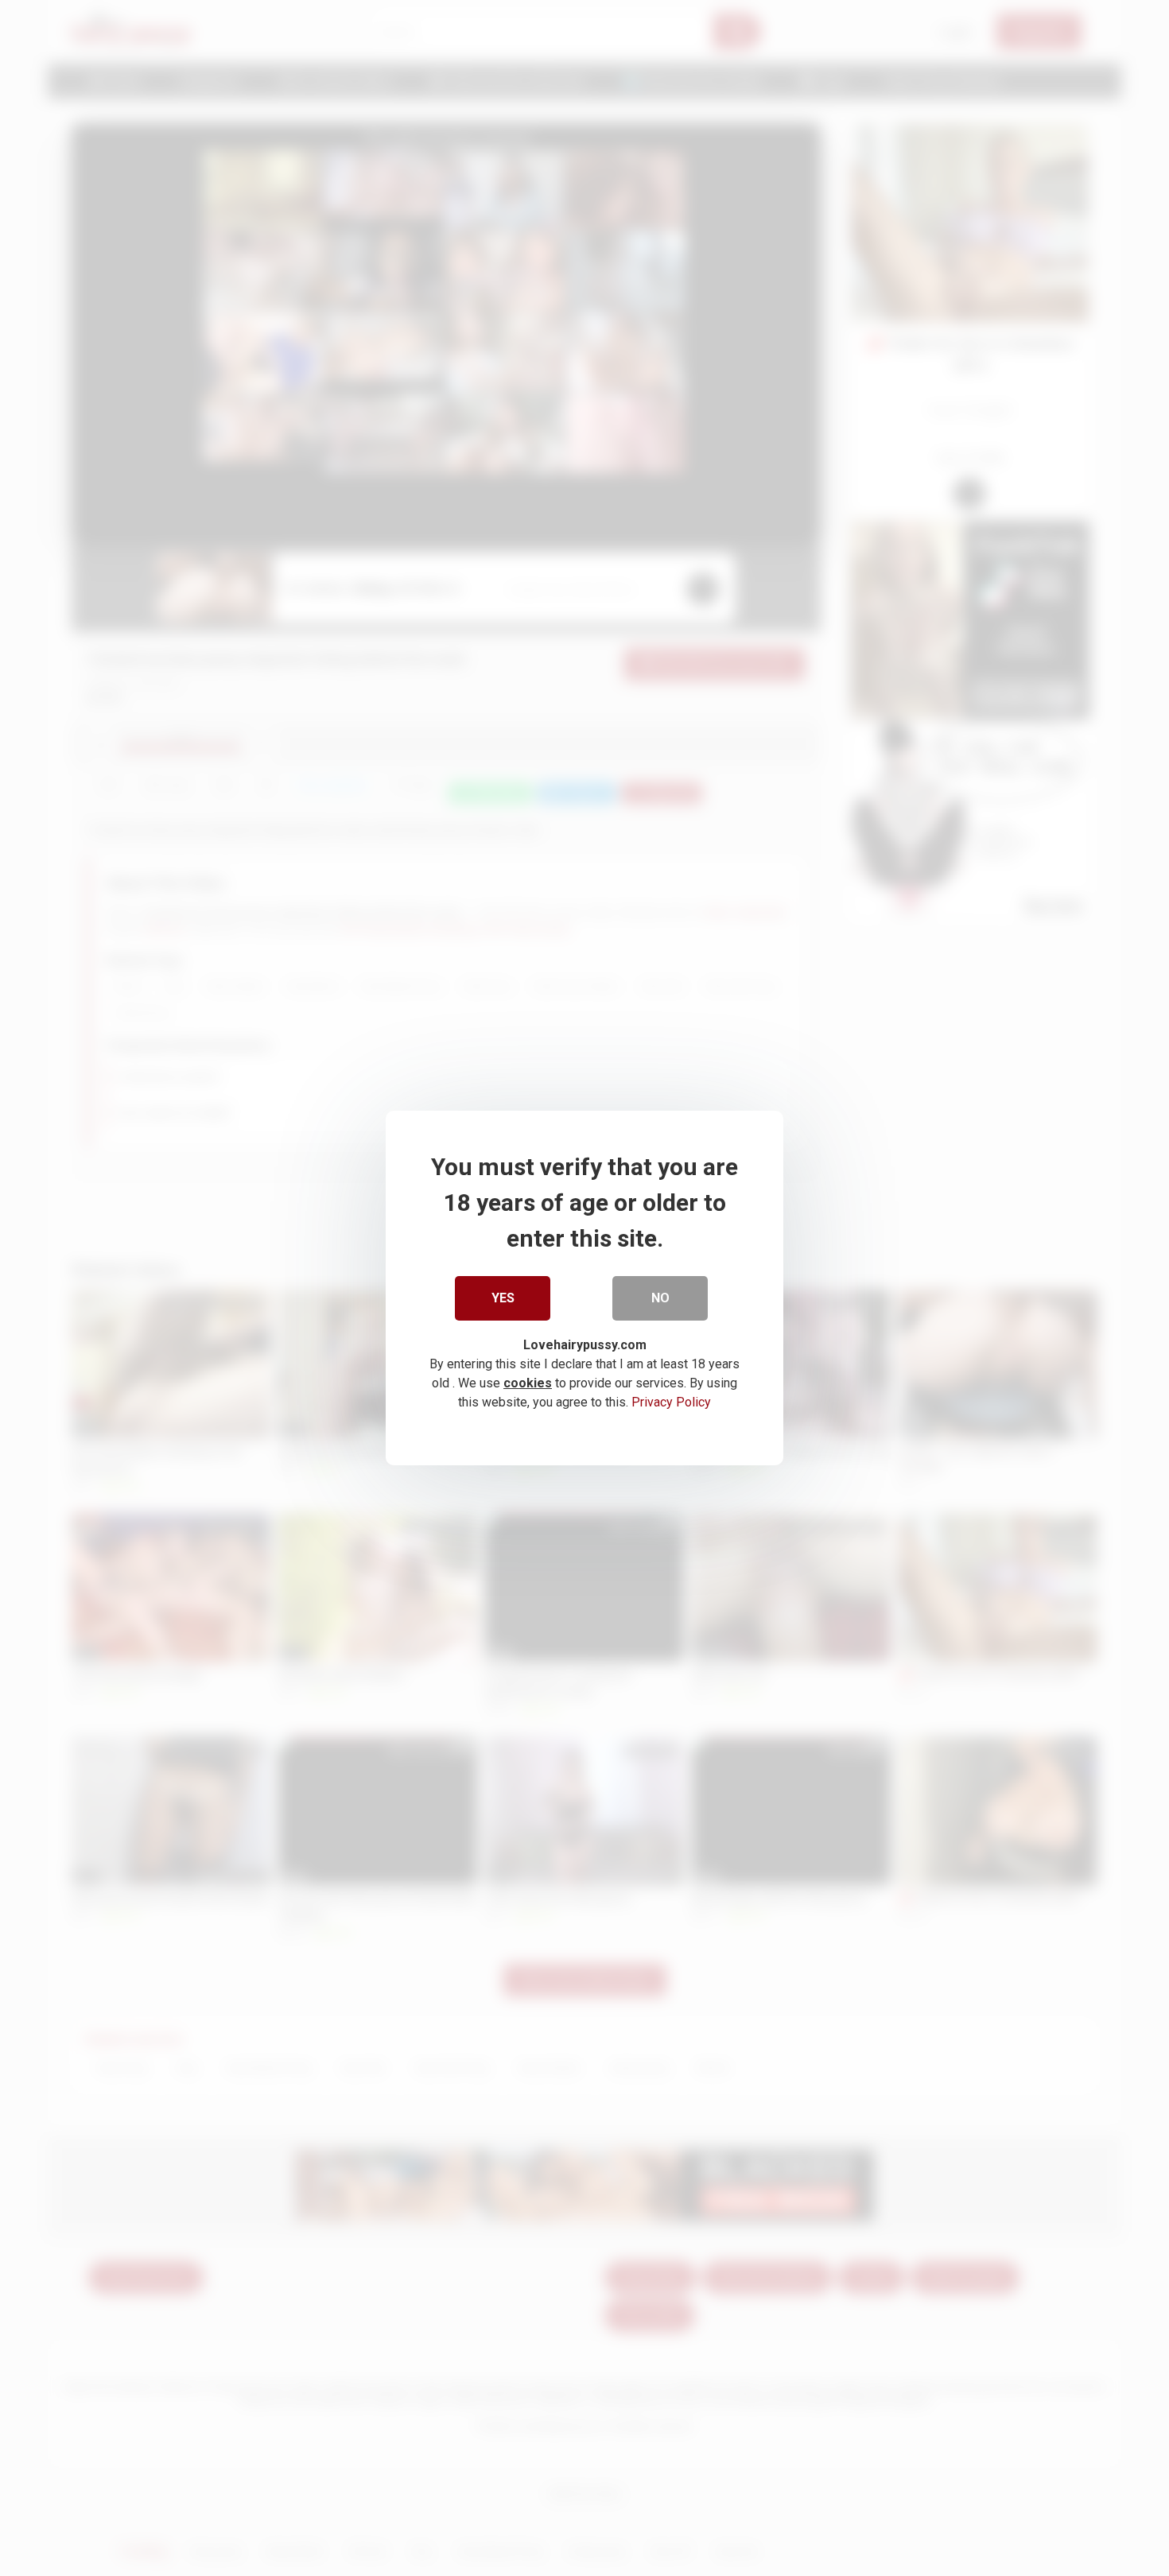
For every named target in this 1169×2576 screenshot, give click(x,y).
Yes (503, 1298)
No (660, 1298)
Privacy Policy (671, 1402)
